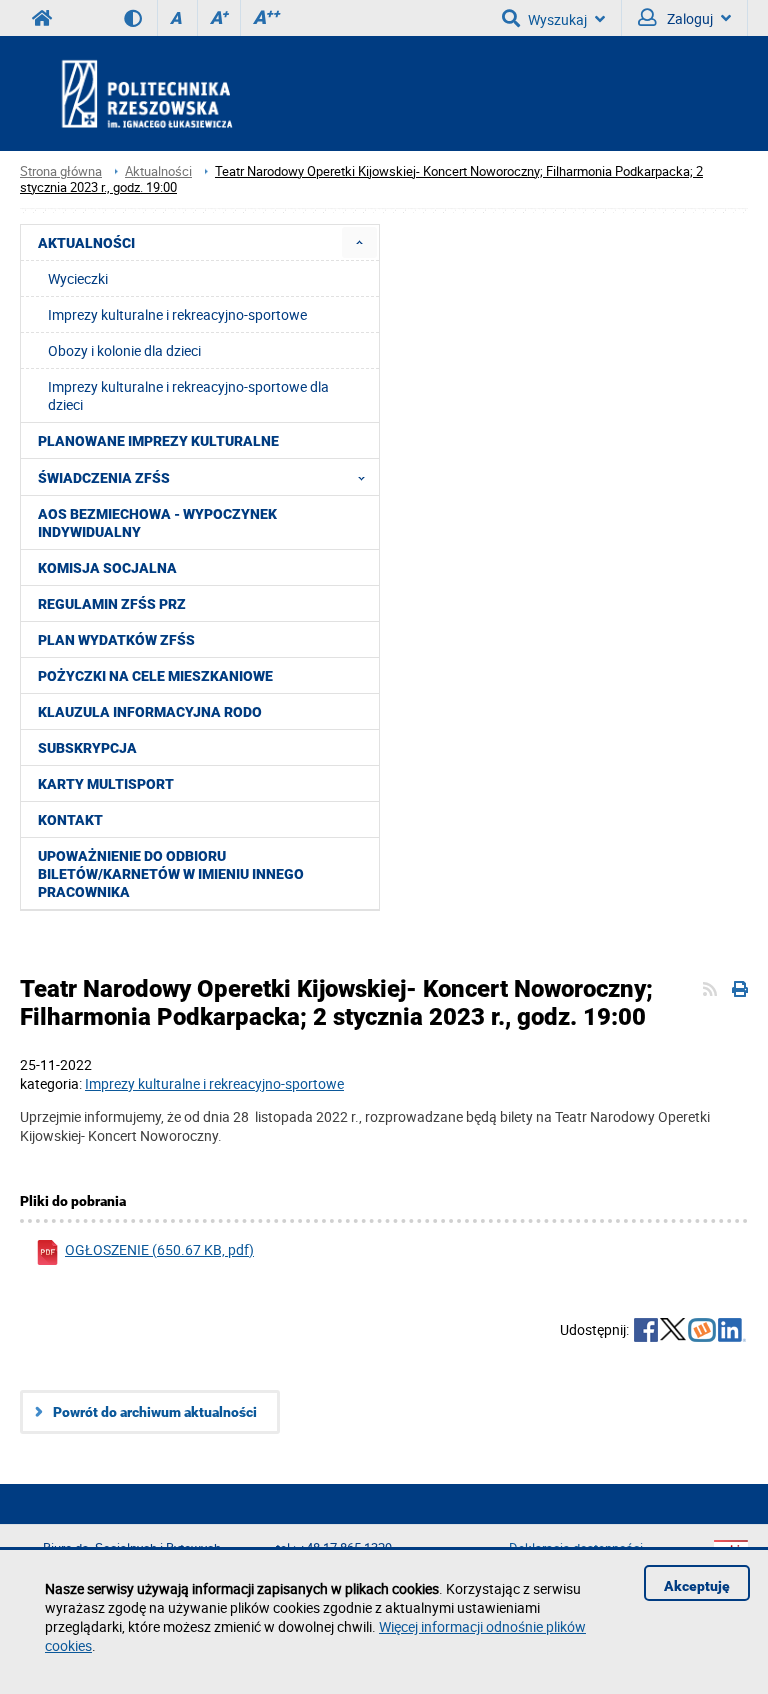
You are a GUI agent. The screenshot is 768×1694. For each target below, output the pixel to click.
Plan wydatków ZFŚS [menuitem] (116, 640)
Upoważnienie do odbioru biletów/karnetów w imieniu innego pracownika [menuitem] (171, 874)
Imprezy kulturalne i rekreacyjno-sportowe (177, 314)
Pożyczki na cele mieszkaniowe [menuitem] (155, 676)
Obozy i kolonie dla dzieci (124, 350)
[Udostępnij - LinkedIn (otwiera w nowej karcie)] (732, 1332)
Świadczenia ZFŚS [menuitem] (104, 478)
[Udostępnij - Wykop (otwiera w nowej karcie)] (702, 1332)
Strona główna (61, 171)
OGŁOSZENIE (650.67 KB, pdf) (159, 1249)
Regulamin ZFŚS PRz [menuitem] (112, 604)
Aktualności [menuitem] (86, 243)
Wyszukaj (557, 19)
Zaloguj (688, 18)
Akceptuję (697, 1586)
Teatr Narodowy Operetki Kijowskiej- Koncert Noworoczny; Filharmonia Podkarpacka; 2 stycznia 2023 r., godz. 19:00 (361, 179)
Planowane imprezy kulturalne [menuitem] (158, 441)
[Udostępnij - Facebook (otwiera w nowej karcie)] (646, 1332)
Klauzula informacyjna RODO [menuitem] (150, 712)
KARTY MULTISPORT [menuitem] (106, 784)
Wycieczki (78, 278)
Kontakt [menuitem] (70, 820)
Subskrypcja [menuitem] (87, 748)
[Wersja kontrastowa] (140, 18)
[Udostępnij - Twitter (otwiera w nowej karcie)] (673, 1332)
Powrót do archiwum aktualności (155, 1412)
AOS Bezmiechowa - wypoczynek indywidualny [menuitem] (157, 523)
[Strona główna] (200, 93)
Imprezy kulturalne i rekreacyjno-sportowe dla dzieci (188, 395)
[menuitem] (359, 242)
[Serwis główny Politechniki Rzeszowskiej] (42, 18)
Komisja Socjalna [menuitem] (107, 568)
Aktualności (158, 171)
